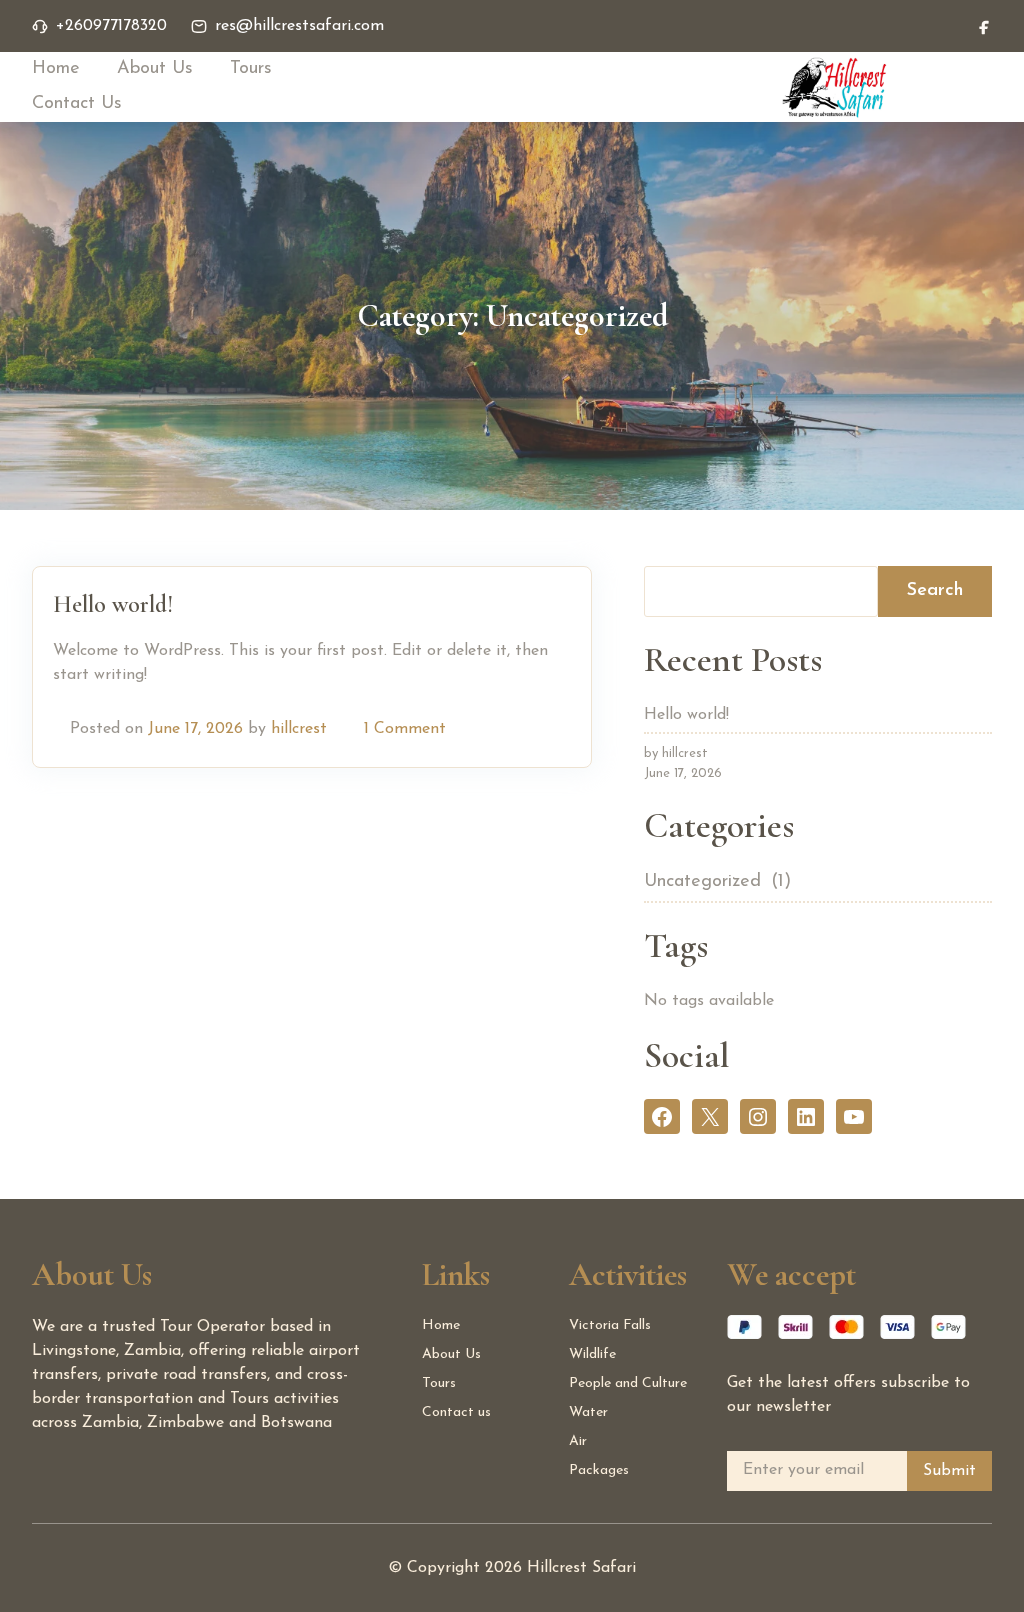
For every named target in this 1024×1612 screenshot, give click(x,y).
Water (588, 1412)
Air (578, 1441)
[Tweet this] (511, 729)
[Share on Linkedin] (559, 729)
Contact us (456, 1412)
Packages (599, 1470)
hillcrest (299, 729)
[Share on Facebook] (487, 729)
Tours (251, 69)
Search (935, 591)
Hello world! (113, 604)
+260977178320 (111, 26)
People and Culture (628, 1383)
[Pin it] (535, 729)
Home (56, 69)
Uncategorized (702, 882)
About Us (155, 69)
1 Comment (405, 729)
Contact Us (77, 104)
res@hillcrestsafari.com (299, 26)
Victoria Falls (610, 1325)
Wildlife (592, 1354)
